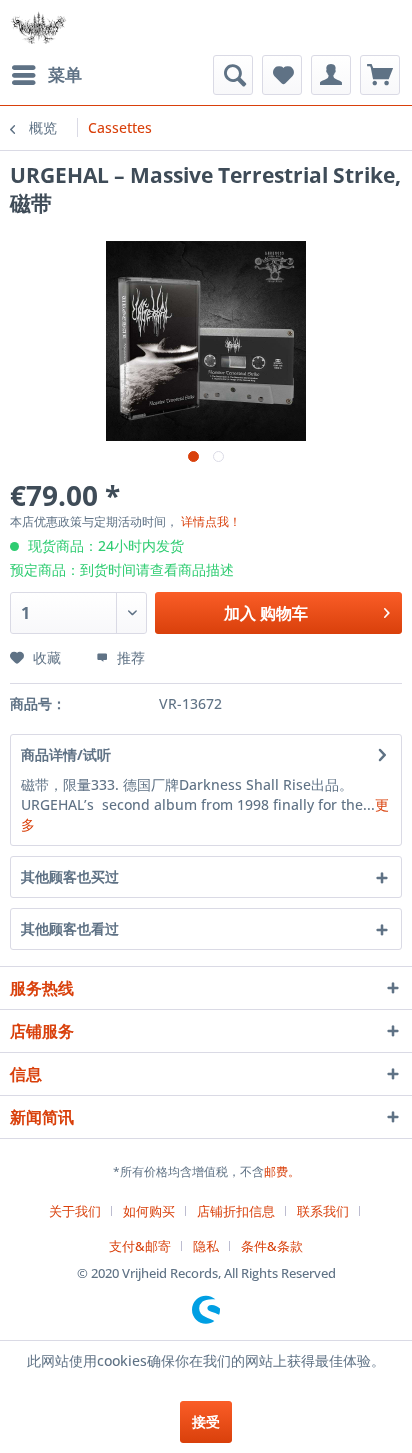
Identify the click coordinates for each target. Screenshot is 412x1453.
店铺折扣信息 (236, 1211)
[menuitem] (46, 75)
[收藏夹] (282, 75)
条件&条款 (272, 1246)
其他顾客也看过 (70, 928)
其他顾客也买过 (70, 876)
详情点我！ (211, 521)
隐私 (206, 1246)
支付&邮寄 (140, 1246)
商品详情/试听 (66, 754)
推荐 (129, 657)
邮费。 (282, 1171)
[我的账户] (331, 75)
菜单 (65, 74)
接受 (206, 1421)
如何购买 (149, 1211)
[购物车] (380, 75)
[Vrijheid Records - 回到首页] (38, 27)
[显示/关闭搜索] (233, 75)
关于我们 (75, 1211)
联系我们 (323, 1211)
